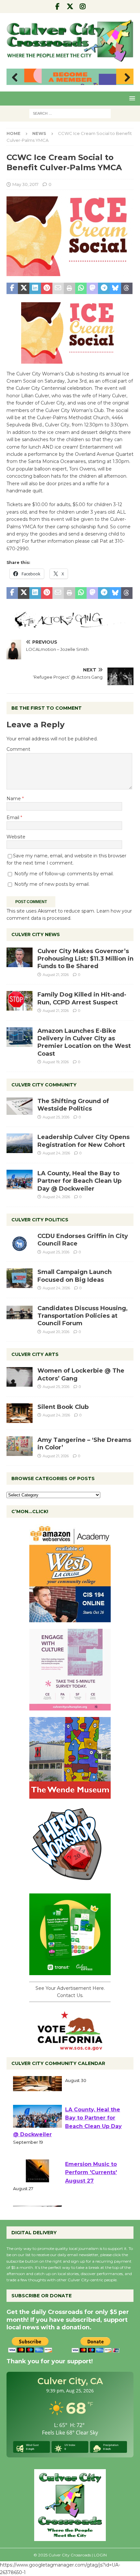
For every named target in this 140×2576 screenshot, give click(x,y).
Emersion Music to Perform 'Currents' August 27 (91, 2186)
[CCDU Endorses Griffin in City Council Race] (20, 1242)
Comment (18, 749)
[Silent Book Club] (20, 1413)
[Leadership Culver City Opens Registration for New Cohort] (20, 1143)
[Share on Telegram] (104, 289)
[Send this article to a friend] (58, 289)
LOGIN (100, 2555)
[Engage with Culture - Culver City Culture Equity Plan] (70, 1707)
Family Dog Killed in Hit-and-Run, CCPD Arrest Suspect (82, 998)
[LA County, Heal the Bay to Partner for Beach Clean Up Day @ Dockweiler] (20, 1180)
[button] (131, 98)
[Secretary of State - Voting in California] (70, 2047)
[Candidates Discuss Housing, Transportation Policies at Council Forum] (20, 1314)
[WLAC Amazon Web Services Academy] (70, 1619)
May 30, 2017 (25, 184)
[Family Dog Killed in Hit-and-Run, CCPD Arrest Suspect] (20, 1001)
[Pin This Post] (47, 289)
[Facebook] (57, 7)
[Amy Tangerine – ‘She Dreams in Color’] (20, 1446)
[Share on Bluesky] (115, 289)
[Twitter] (70, 7)
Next (125, 78)
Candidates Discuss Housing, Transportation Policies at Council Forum (83, 1316)
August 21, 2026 (56, 975)
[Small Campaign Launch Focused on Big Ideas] (20, 1278)
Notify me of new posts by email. (52, 884)
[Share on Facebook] (12, 289)
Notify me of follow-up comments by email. (64, 874)
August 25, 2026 (56, 1117)
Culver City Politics (40, 1220)
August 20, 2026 (56, 1332)
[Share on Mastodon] (92, 289)
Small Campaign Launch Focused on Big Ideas (75, 1276)
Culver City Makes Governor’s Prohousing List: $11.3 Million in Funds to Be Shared (85, 959)
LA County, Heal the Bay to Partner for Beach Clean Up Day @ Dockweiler (79, 1181)
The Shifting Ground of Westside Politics (73, 1105)
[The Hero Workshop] (70, 1883)
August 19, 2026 (56, 1062)
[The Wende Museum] (70, 1795)
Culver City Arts (35, 1354)
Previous (15, 78)
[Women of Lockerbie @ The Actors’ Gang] (20, 1377)
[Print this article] (70, 289)
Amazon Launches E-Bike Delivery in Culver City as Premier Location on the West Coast (84, 1042)
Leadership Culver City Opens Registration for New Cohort (84, 1141)
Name (14, 799)
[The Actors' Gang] (70, 625)
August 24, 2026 (56, 1153)
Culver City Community (44, 1085)
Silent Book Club (63, 1407)
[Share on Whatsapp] (81, 289)
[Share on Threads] (127, 289)
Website (16, 837)
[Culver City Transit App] (70, 1972)
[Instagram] (83, 7)
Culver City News (36, 934)
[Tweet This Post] (24, 289)
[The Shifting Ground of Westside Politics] (20, 1106)
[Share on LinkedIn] (35, 289)
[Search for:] (70, 113)
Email (14, 817)
